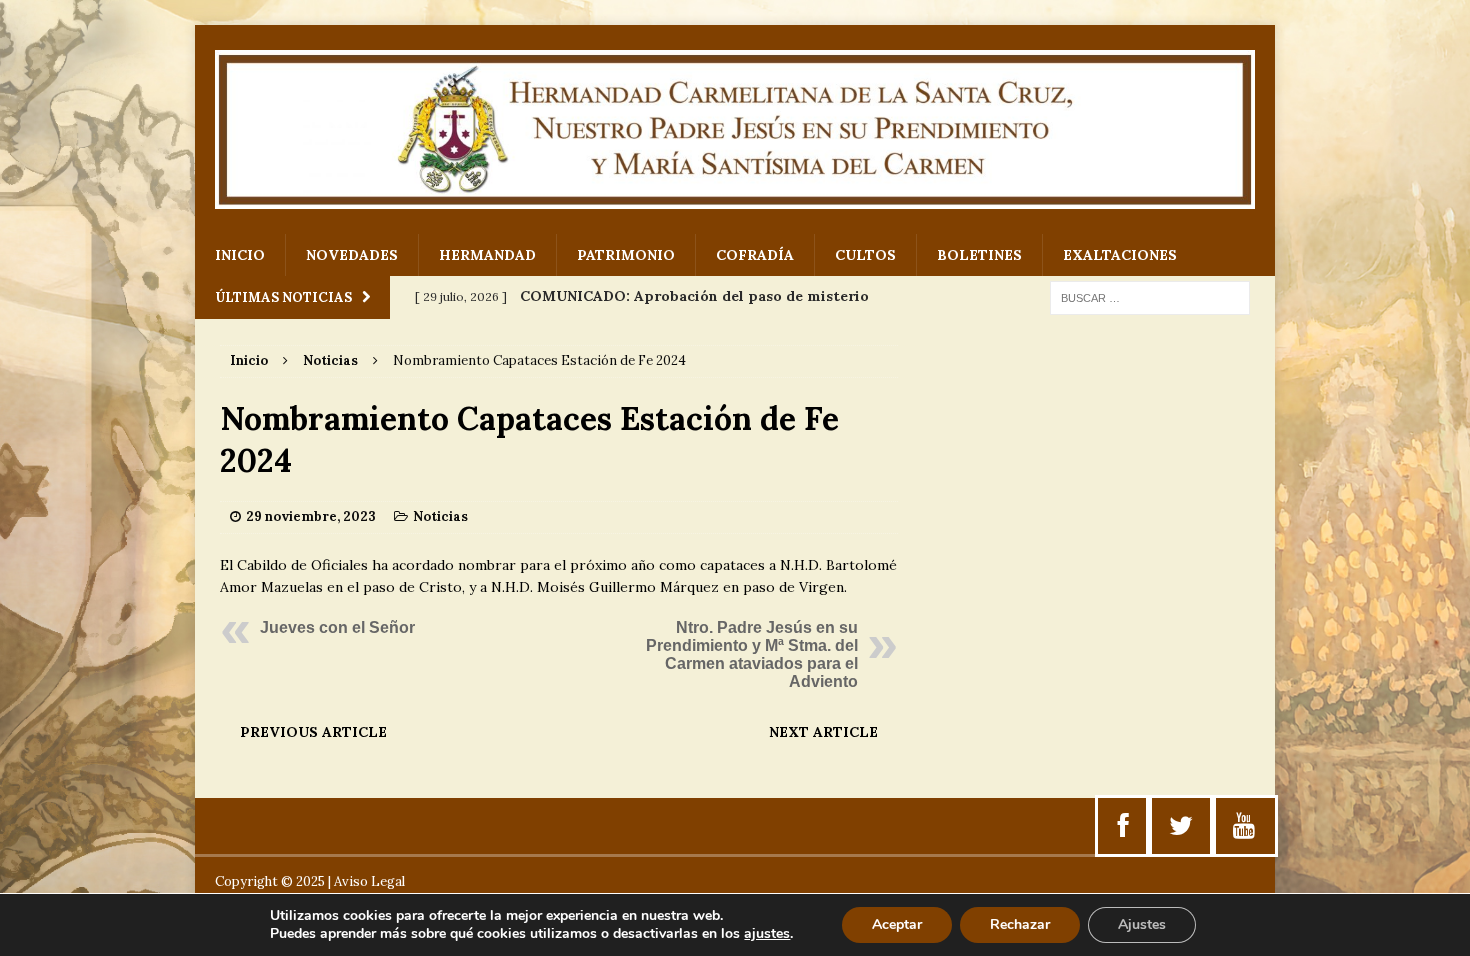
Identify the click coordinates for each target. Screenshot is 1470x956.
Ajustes (1142, 924)
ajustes (767, 934)
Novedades (352, 255)
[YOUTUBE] (1244, 826)
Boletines (979, 255)
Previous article (313, 732)
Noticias (440, 516)
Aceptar (897, 924)
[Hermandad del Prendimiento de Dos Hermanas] (735, 129)
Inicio (240, 255)
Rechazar (1020, 924)
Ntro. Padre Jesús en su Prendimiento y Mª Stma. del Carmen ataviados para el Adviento (752, 654)
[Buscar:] (1150, 297)
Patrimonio (626, 255)
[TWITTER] (1181, 826)
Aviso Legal (369, 881)
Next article (823, 732)
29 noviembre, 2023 (311, 516)
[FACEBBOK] (1123, 826)
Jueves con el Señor (337, 627)
